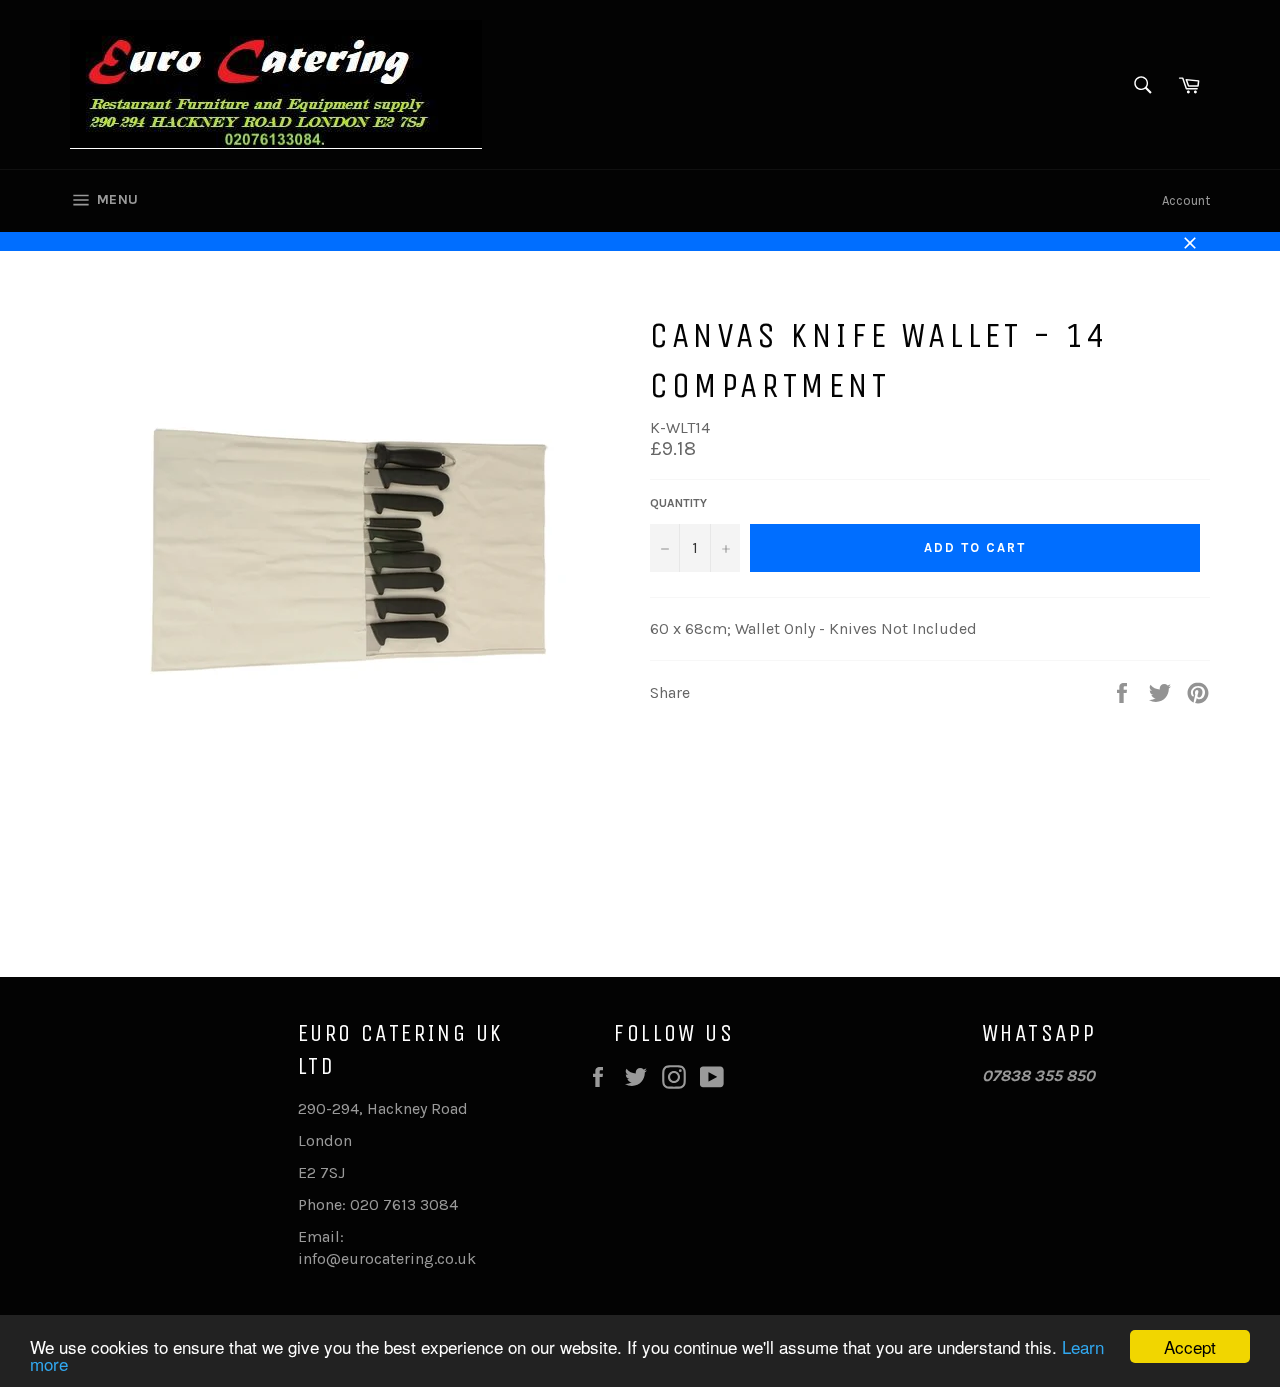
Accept (1190, 1346)
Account (1186, 200)
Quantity (678, 503)
